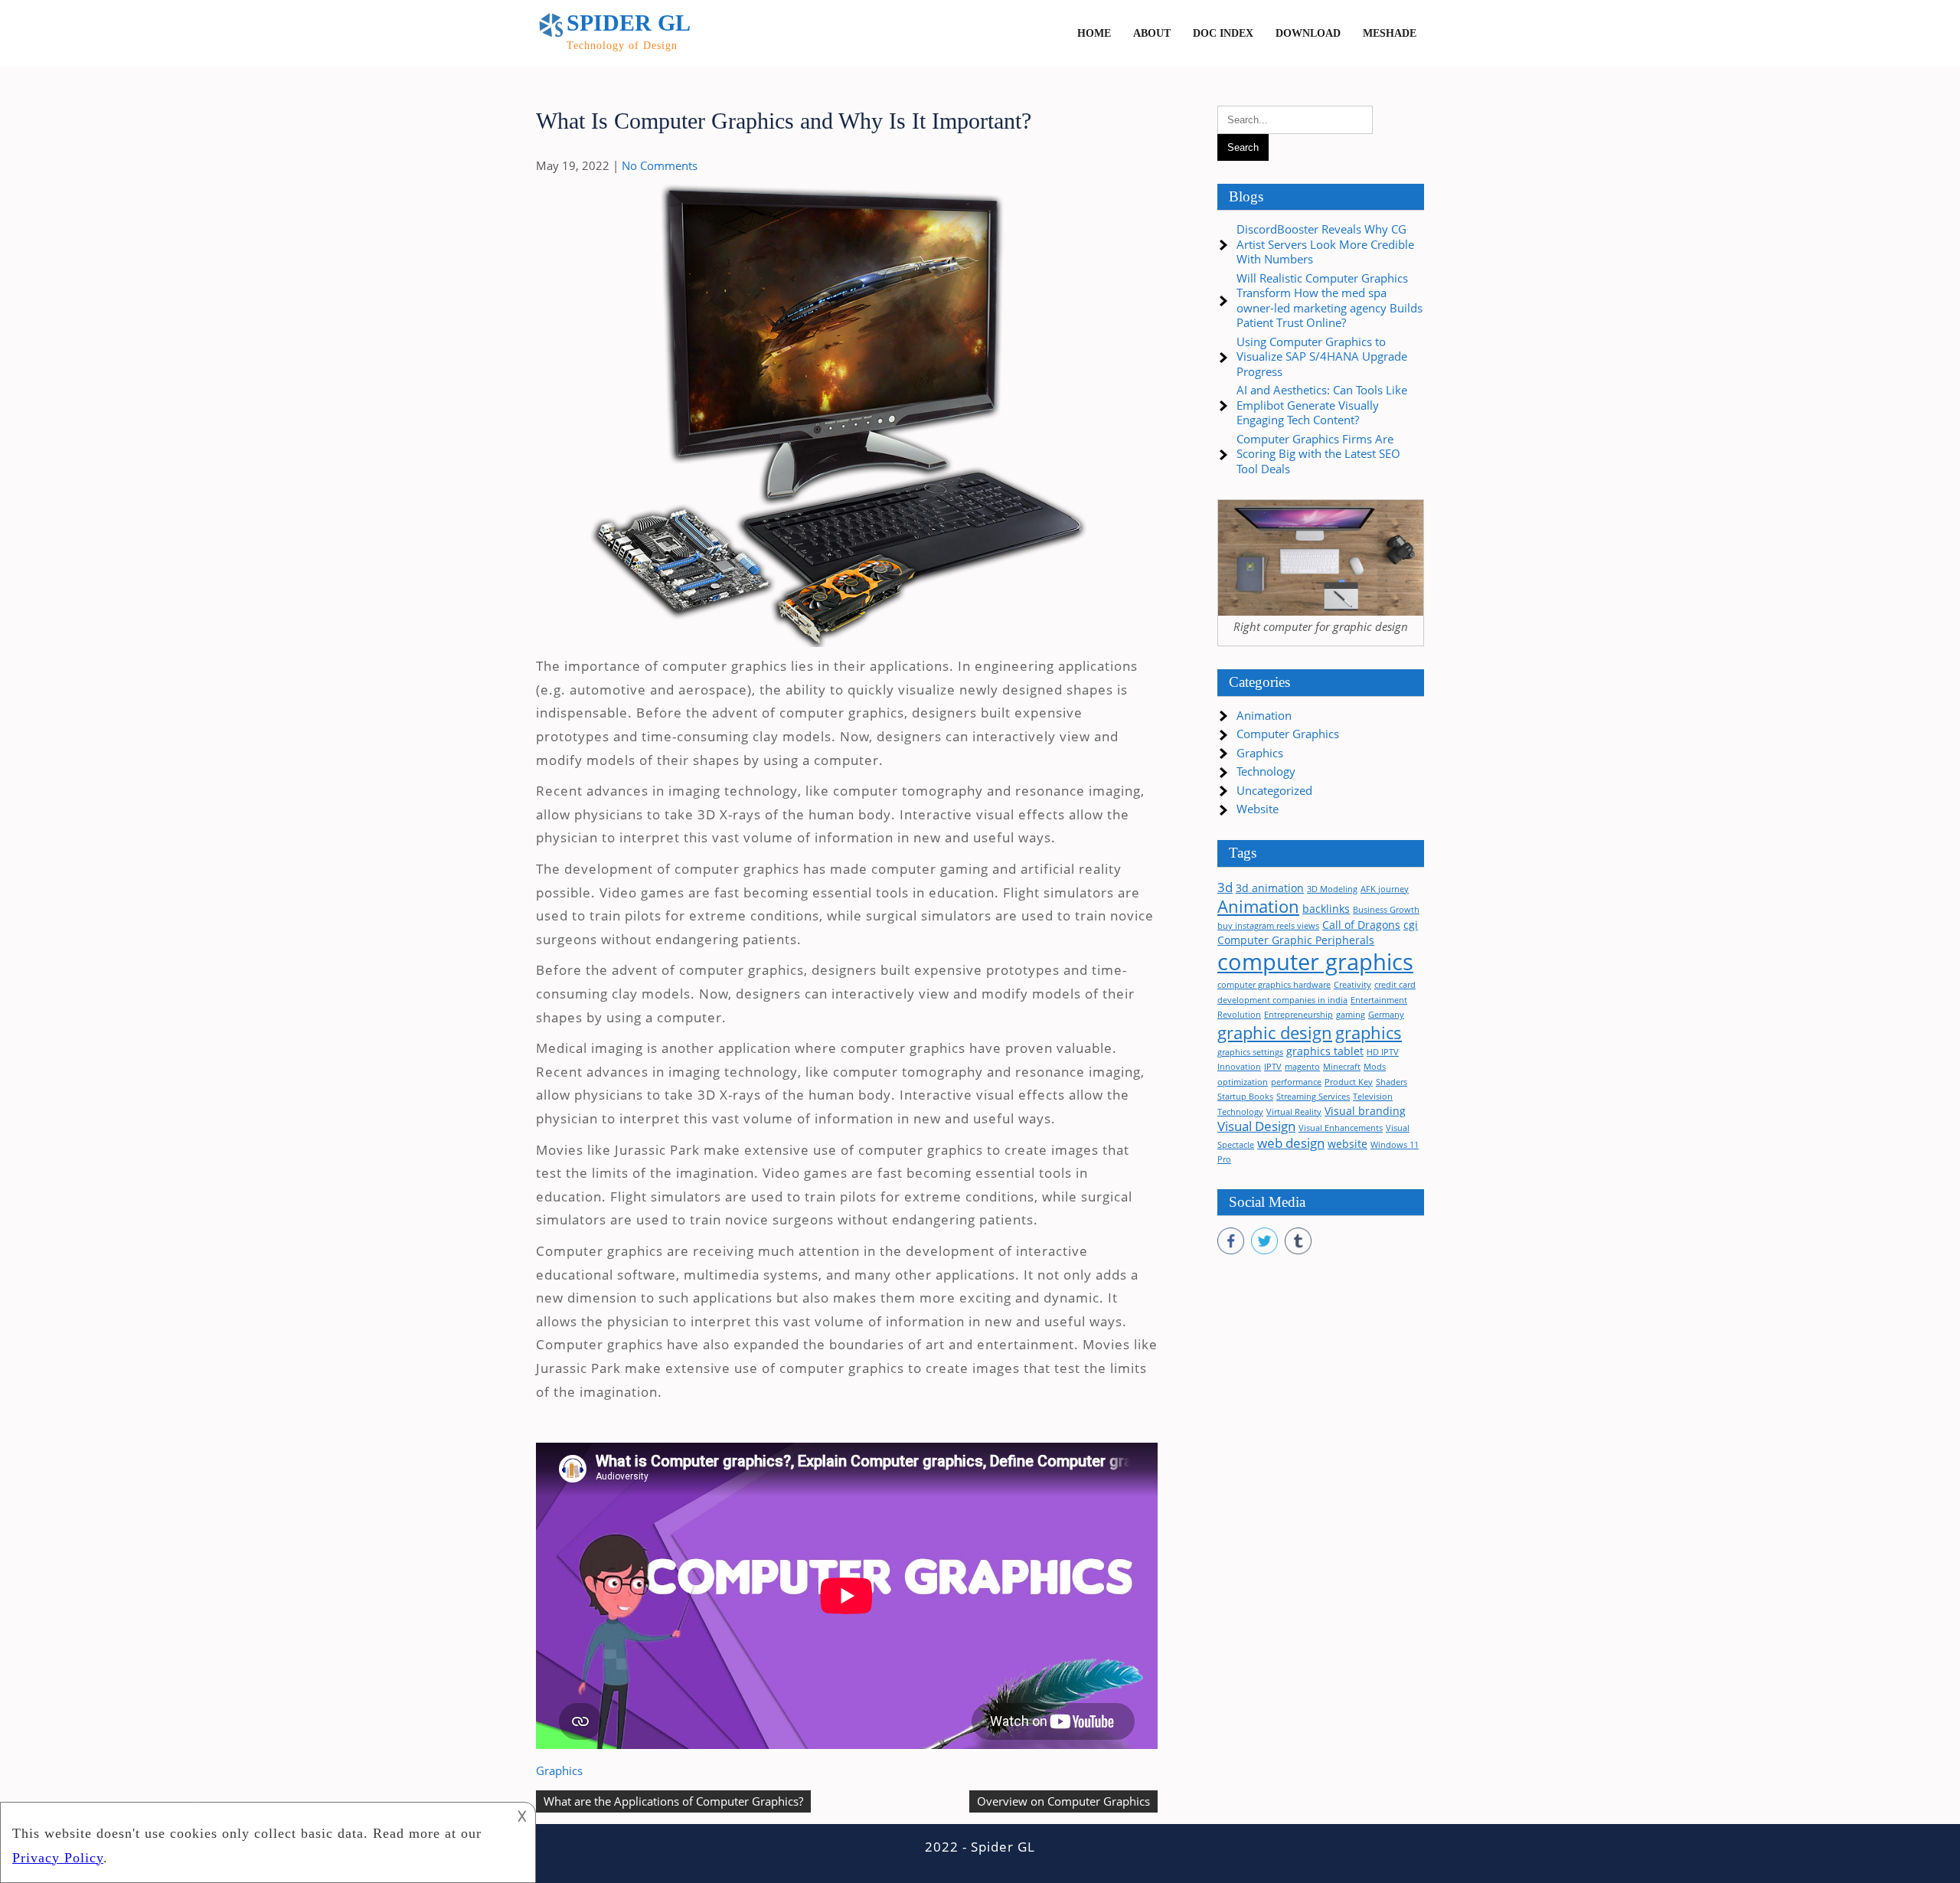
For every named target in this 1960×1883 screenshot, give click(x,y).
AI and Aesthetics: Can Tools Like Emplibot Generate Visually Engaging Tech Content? (1322, 405)
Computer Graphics (1288, 734)
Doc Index (1223, 33)
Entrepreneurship (1298, 1015)
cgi (1411, 925)
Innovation (1239, 1067)
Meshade (1390, 33)
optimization (1243, 1082)
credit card (1395, 985)
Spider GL (629, 23)
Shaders (1392, 1082)
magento (1302, 1067)
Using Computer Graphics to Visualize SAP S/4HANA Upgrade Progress (1322, 356)
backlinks (1326, 909)
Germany (1386, 1015)
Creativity (1352, 985)
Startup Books (1245, 1097)
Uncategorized (1274, 790)
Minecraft (1342, 1067)
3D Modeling (1332, 889)
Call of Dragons (1361, 925)
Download (1308, 33)
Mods (1375, 1067)
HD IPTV (1383, 1052)
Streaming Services (1313, 1097)
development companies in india (1282, 1000)
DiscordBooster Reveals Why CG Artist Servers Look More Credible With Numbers (1325, 244)
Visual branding (1365, 1111)
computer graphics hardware (1274, 985)
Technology (1266, 771)
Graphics (559, 1770)
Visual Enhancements (1341, 1128)
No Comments (660, 165)
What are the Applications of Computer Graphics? (673, 1801)
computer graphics (1315, 962)
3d (1225, 887)
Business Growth (1386, 910)
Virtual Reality (1294, 1112)
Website (1258, 809)
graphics (1369, 1033)
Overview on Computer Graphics (1063, 1801)
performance (1296, 1082)
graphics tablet (1325, 1051)
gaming (1351, 1015)
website (1347, 1144)
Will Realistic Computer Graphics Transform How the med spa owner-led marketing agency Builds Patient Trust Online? (1330, 301)
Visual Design (1256, 1126)
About (1152, 33)
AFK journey (1385, 889)
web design (1291, 1143)
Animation (1264, 715)
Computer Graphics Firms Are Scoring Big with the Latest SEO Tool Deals (1318, 454)
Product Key (1349, 1082)
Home (1094, 33)
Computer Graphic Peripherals (1296, 940)
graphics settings (1250, 1052)
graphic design (1275, 1033)
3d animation (1270, 888)
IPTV (1273, 1067)
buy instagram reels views (1268, 926)
